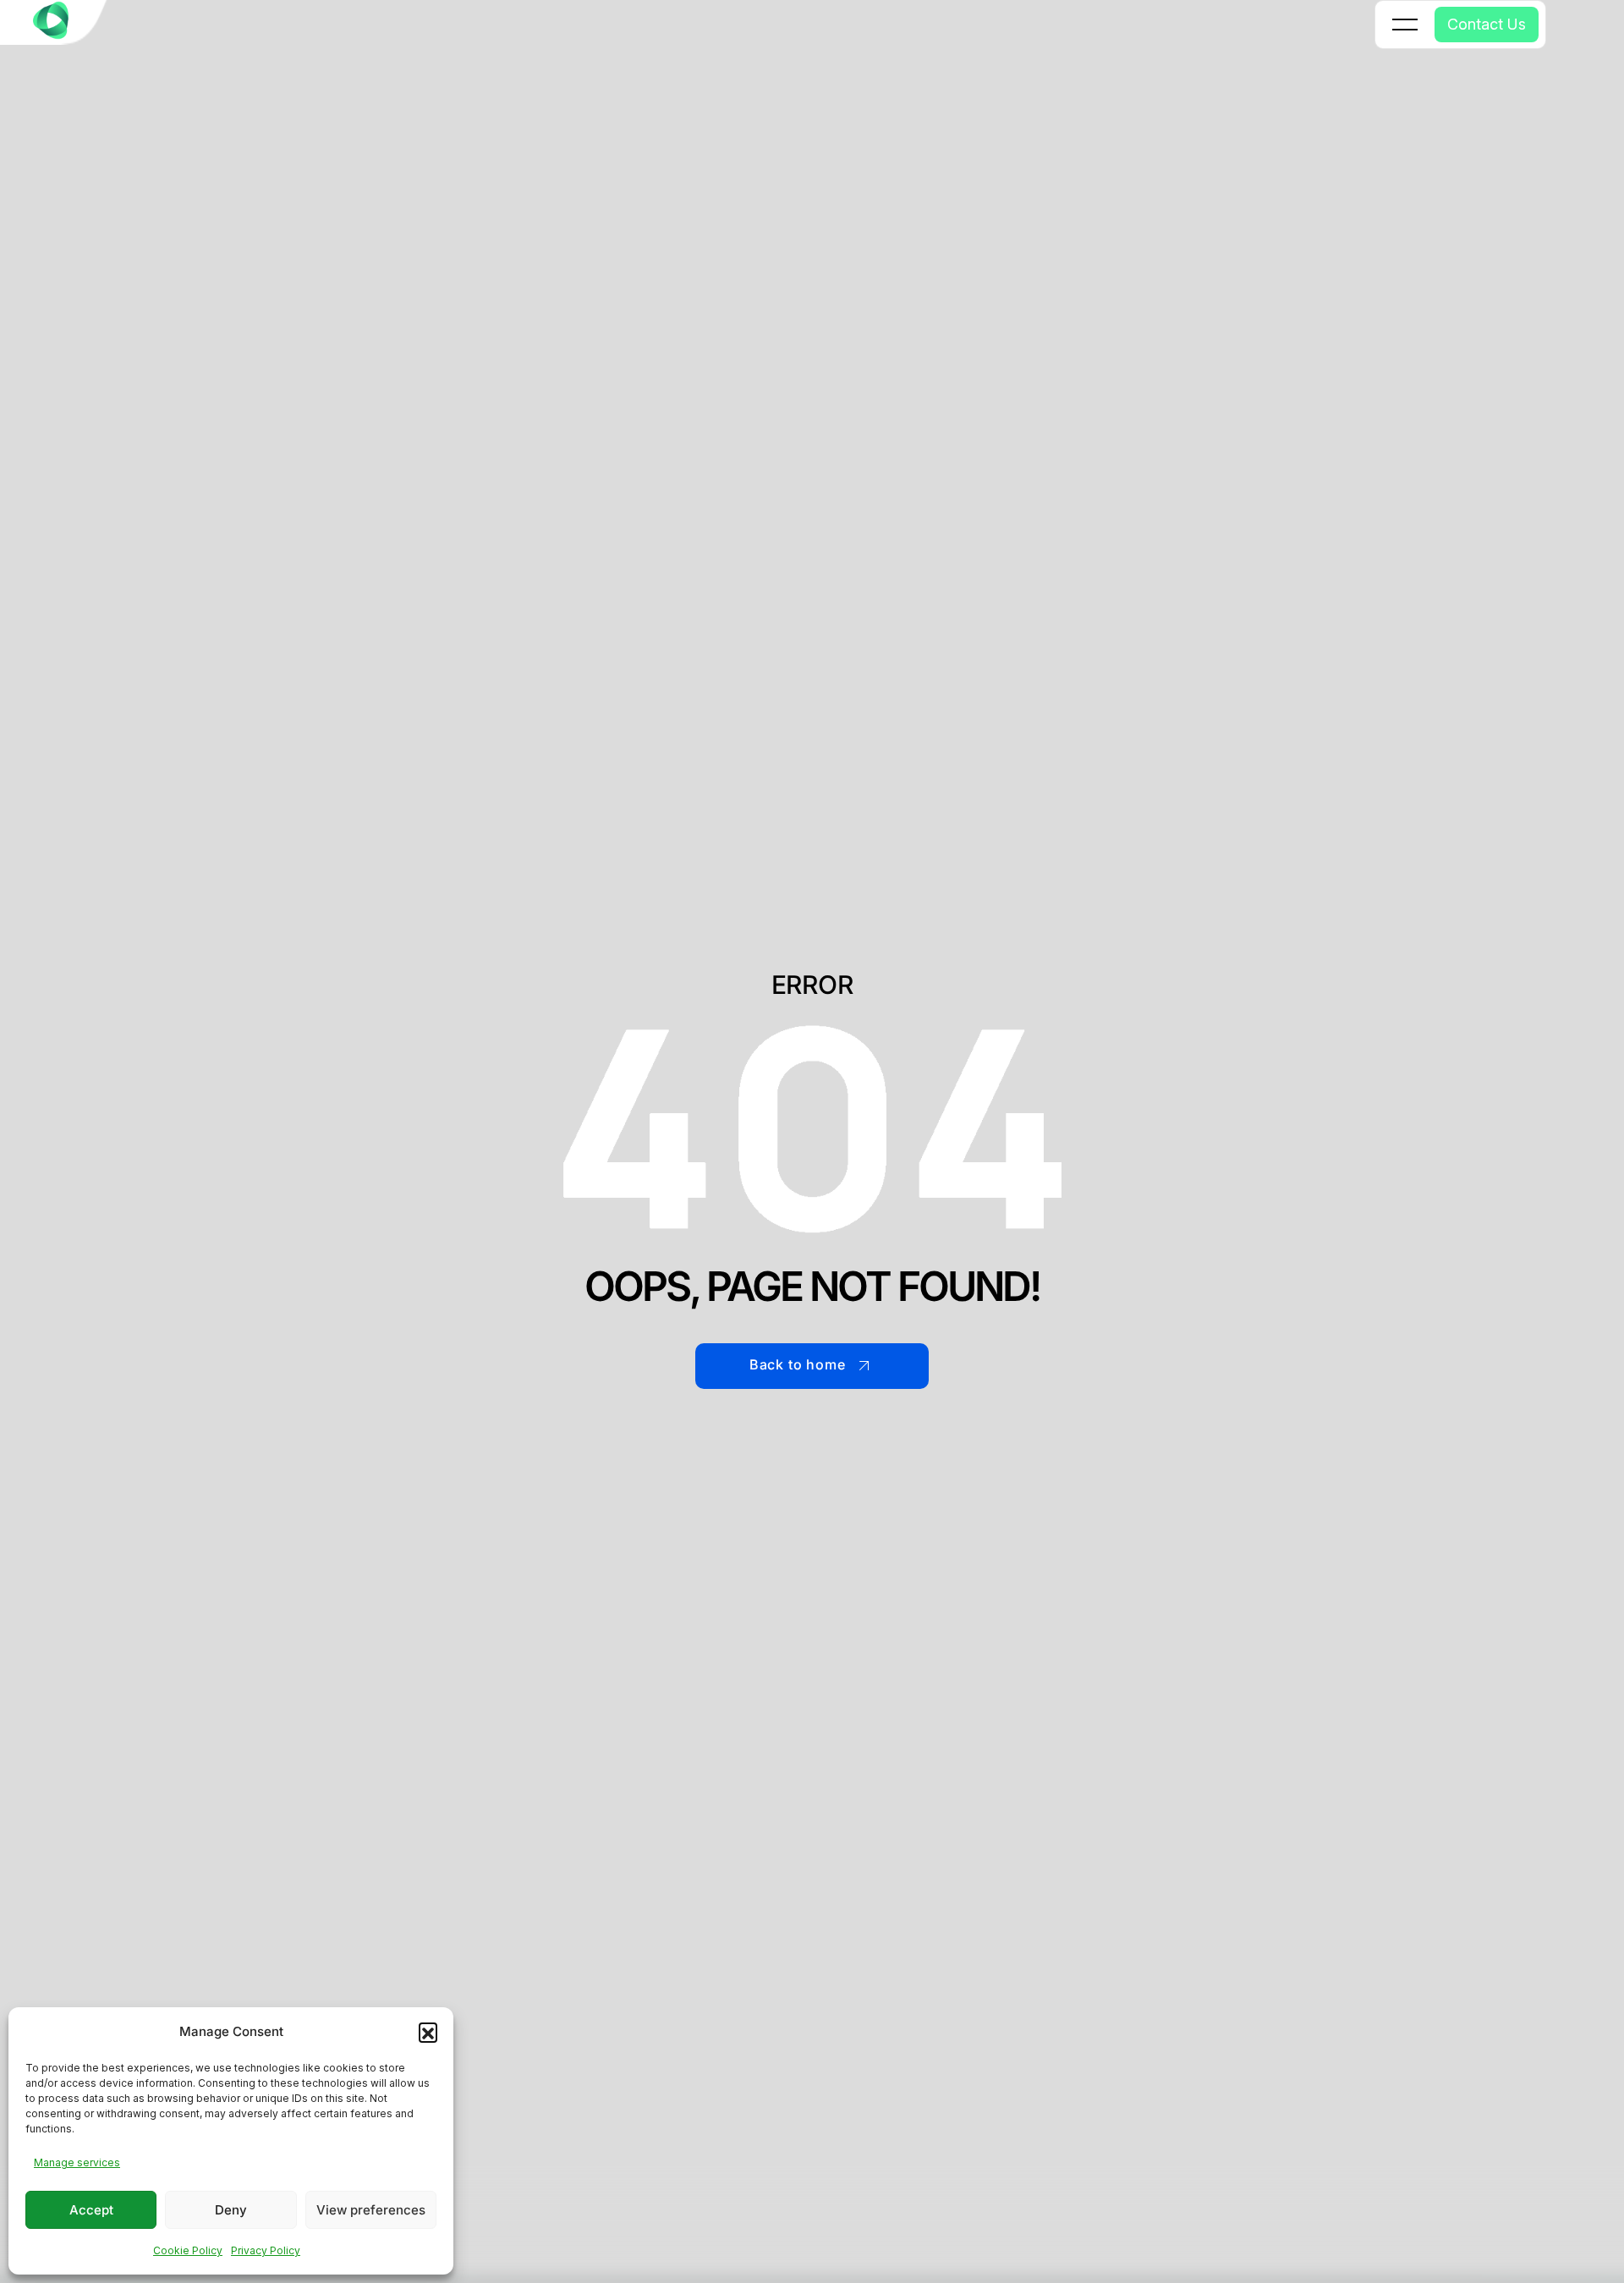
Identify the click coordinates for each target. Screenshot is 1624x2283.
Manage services (77, 2162)
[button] (428, 2032)
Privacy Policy (266, 2250)
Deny (231, 2210)
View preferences (371, 2210)
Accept (91, 2210)
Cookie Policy (188, 2250)
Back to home (798, 1364)
